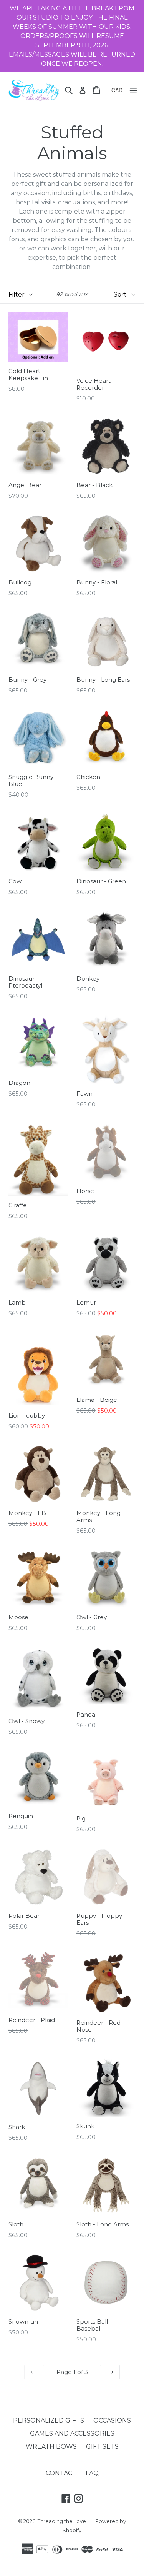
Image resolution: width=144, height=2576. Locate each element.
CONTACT (61, 2473)
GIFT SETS (102, 2447)
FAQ (92, 2473)
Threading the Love (62, 2521)
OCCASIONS (112, 2420)
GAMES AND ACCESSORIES (72, 2433)
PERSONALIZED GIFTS (49, 2420)
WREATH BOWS (51, 2447)
